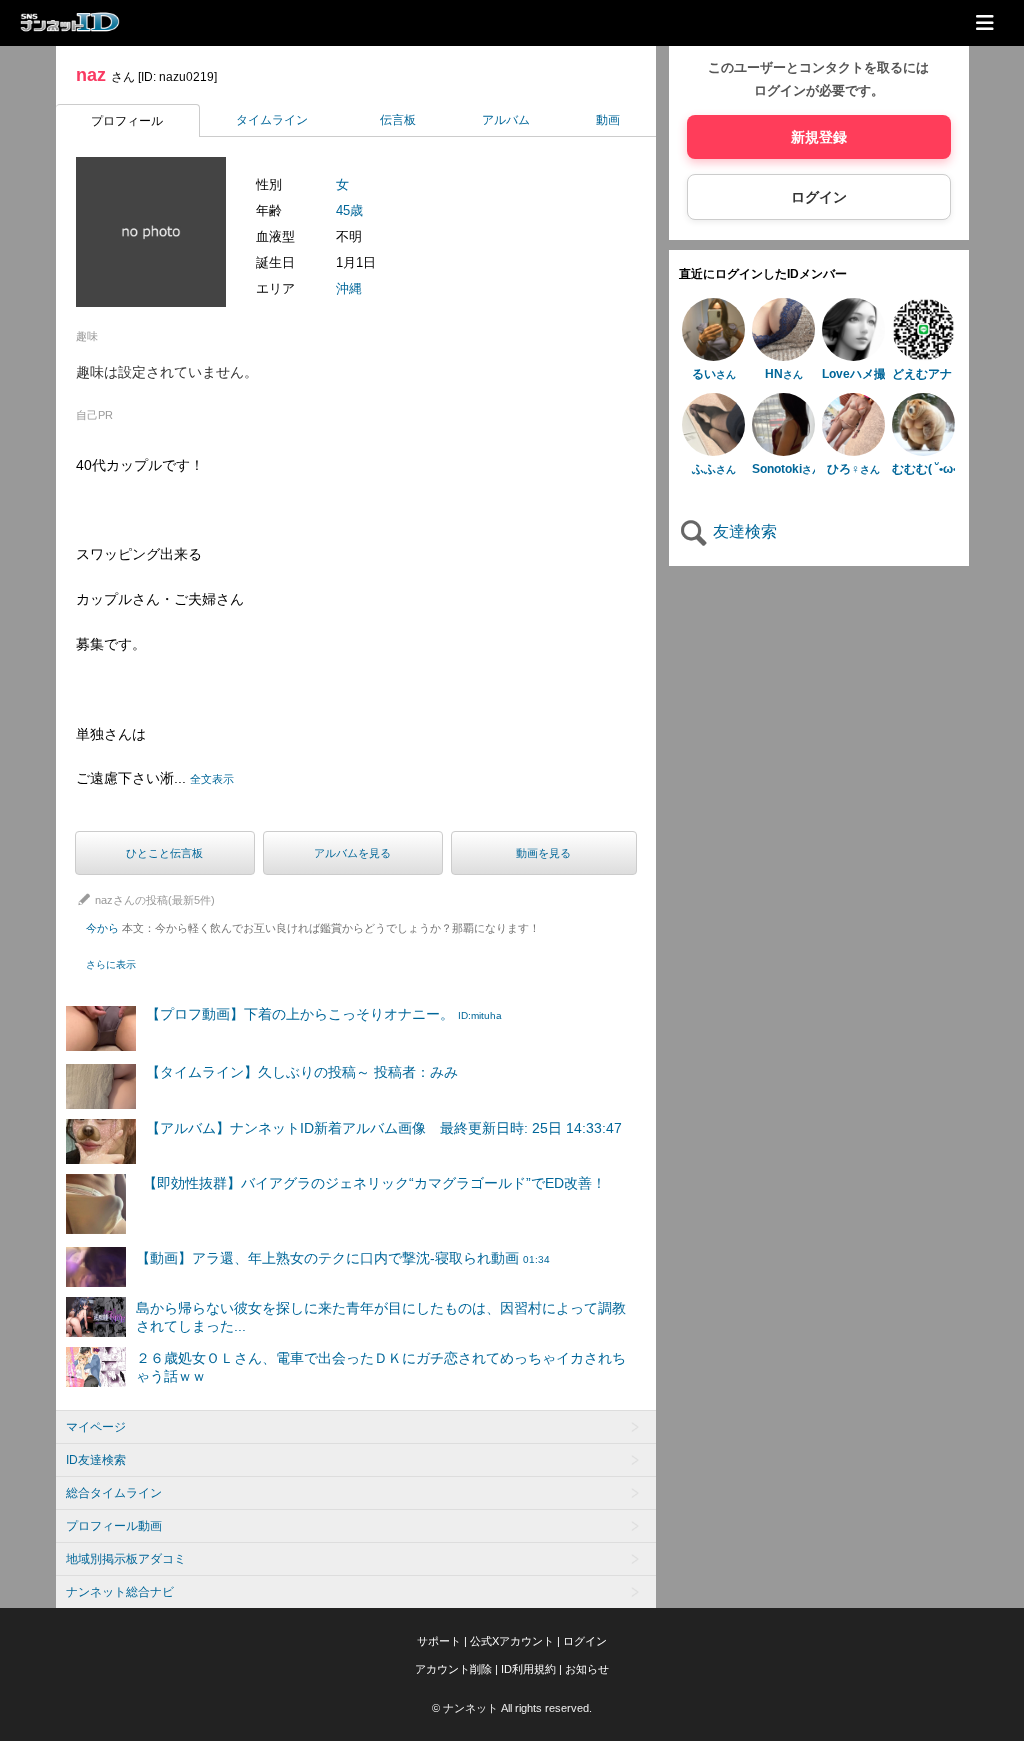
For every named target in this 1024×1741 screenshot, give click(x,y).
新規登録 (819, 137)
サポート (439, 1641)
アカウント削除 (453, 1669)
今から (313, 928)
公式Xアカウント (512, 1641)
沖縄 (349, 288)
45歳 (349, 210)
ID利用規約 (528, 1669)
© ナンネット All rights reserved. (512, 1708)
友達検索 (743, 531)
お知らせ (587, 1669)
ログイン (819, 197)
